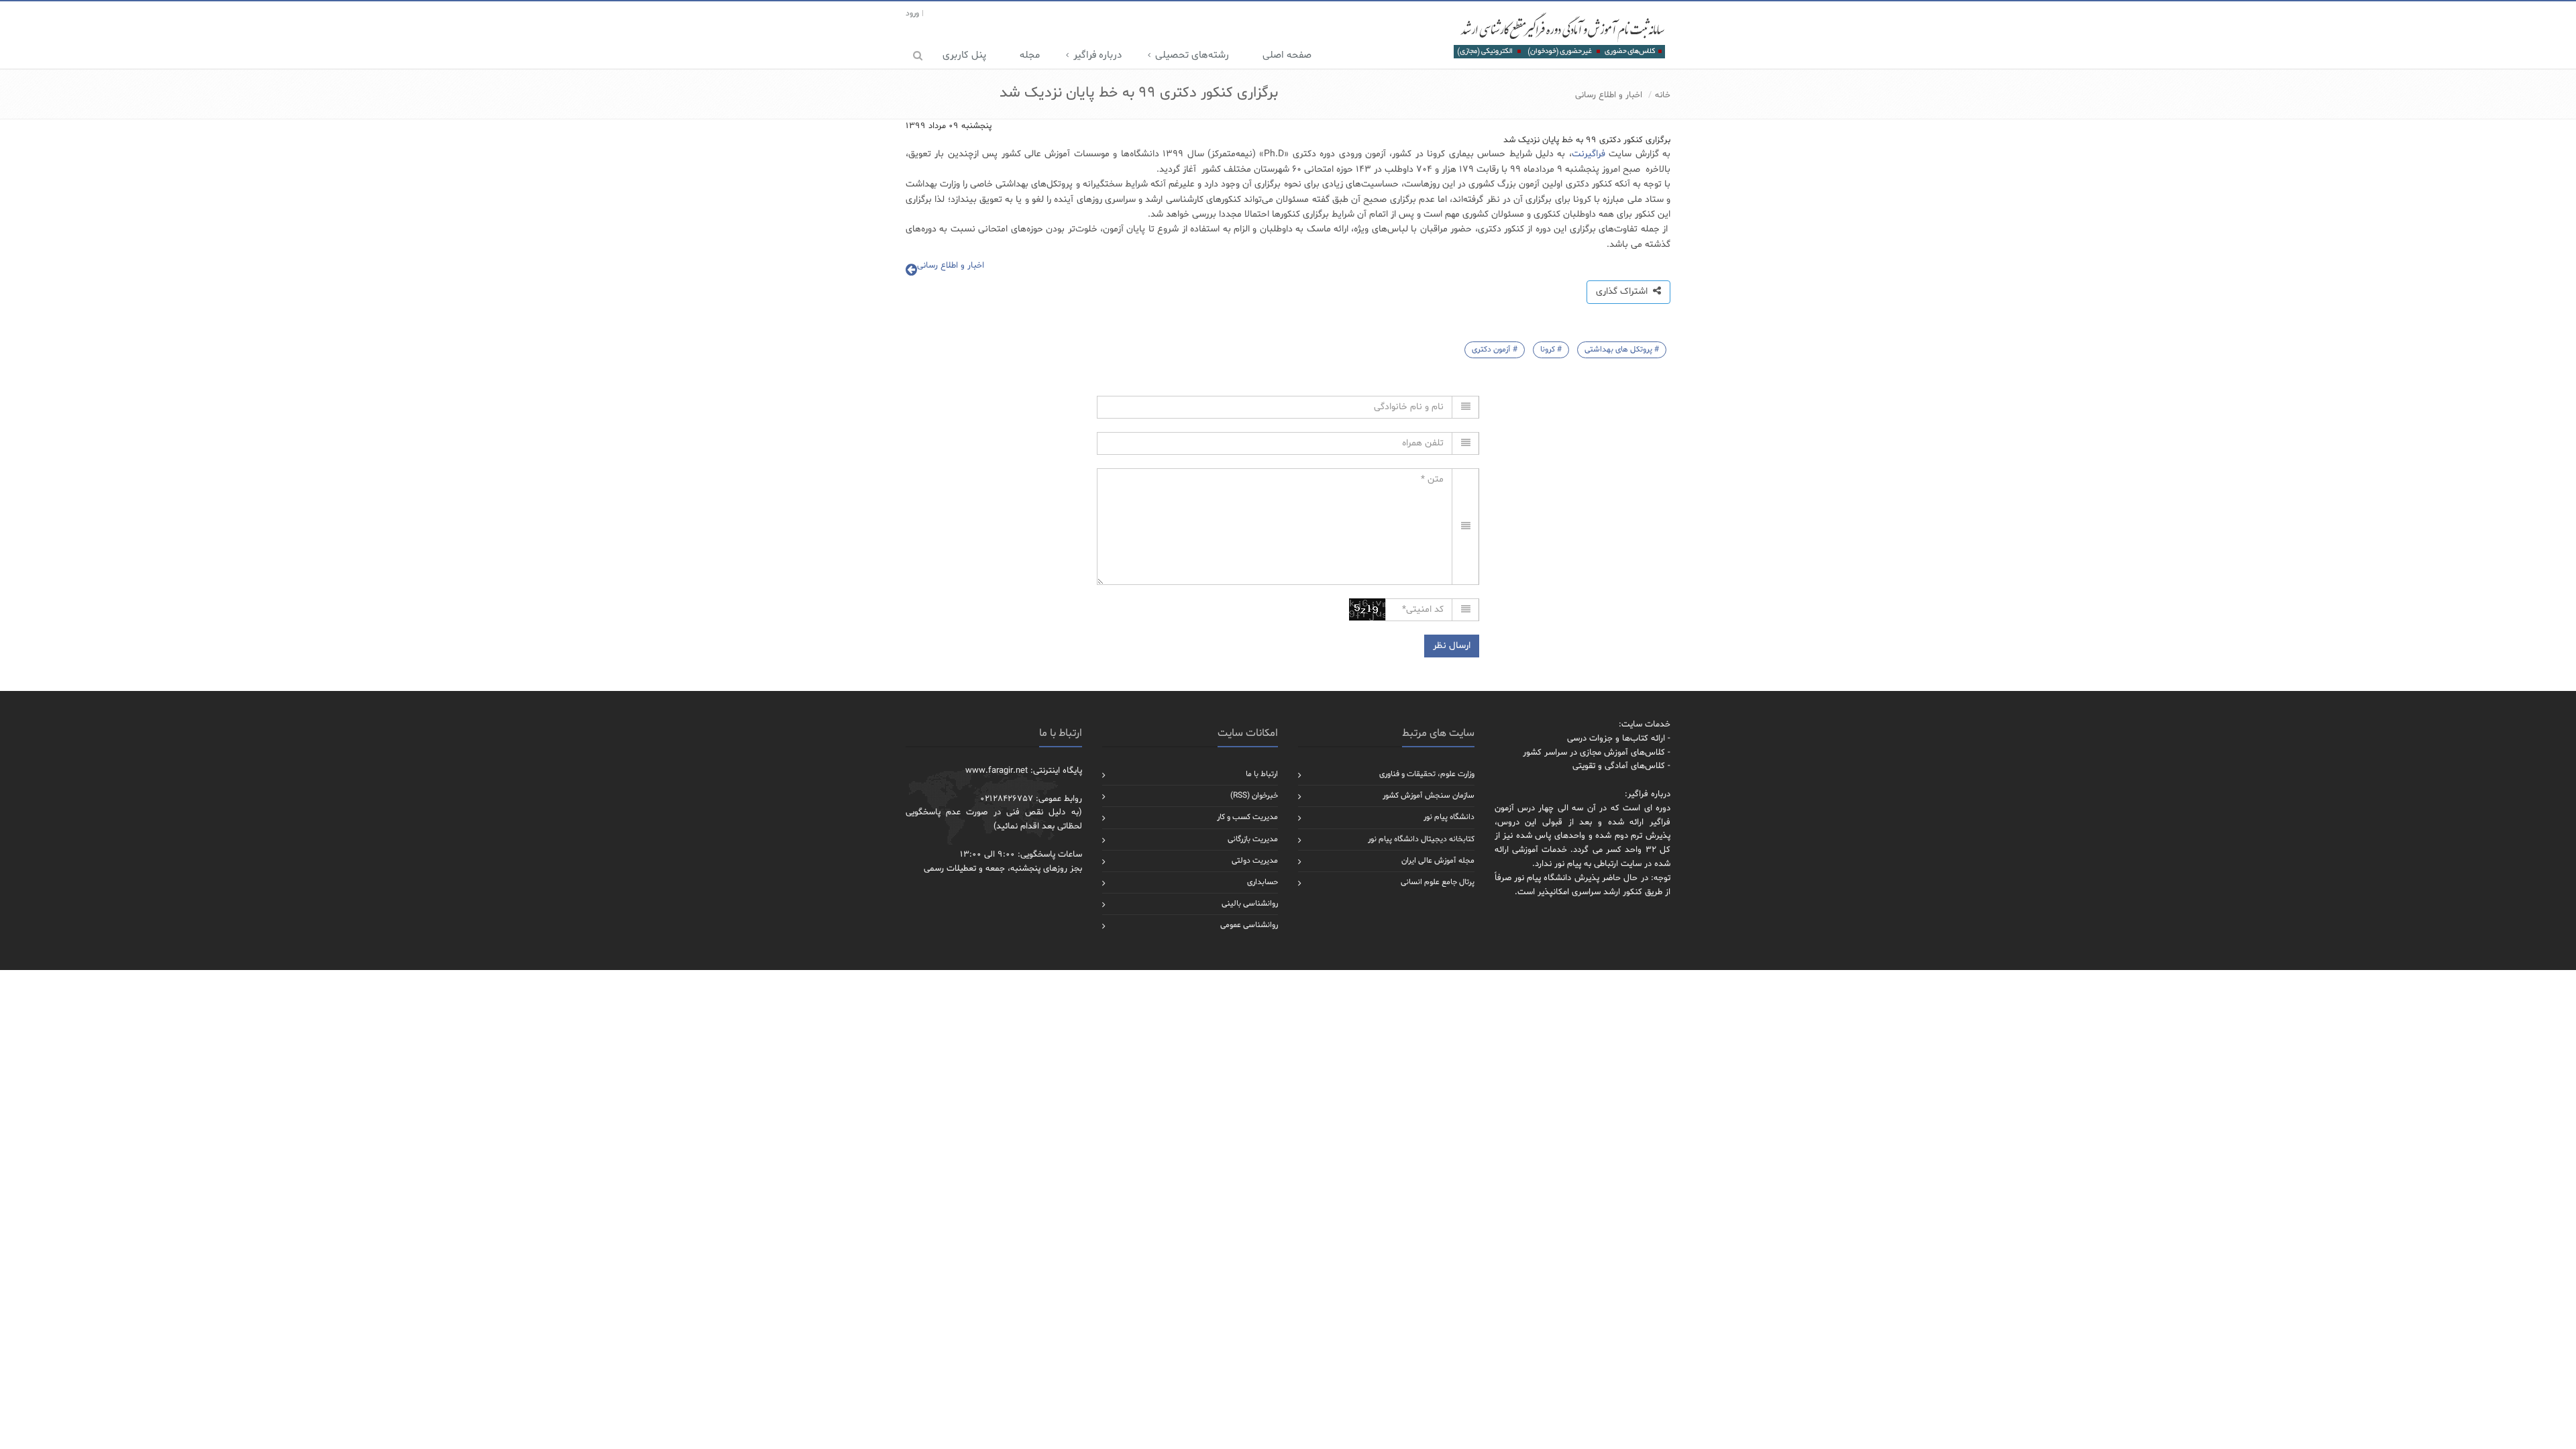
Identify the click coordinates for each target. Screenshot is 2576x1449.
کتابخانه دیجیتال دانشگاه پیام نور (1421, 839)
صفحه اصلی (1287, 55)
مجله (1030, 55)
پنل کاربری (964, 55)
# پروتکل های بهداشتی (1622, 350)
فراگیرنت (1589, 154)
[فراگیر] (1559, 35)
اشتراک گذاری (1624, 291)
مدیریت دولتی (1255, 861)
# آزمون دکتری (1495, 350)
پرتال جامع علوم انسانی (1438, 882)
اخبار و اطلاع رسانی (1609, 95)
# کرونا (1551, 350)
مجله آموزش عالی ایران (1438, 861)
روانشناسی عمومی (1249, 925)
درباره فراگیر (1097, 55)
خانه (1663, 95)
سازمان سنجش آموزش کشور (1429, 796)
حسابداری (1263, 882)
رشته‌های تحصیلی (1192, 55)
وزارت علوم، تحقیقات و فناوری (1427, 774)
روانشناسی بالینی (1250, 904)
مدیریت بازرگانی (1253, 839)
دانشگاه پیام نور (1449, 817)
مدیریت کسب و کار (1247, 817)
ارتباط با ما (1262, 774)
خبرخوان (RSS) (1254, 796)
